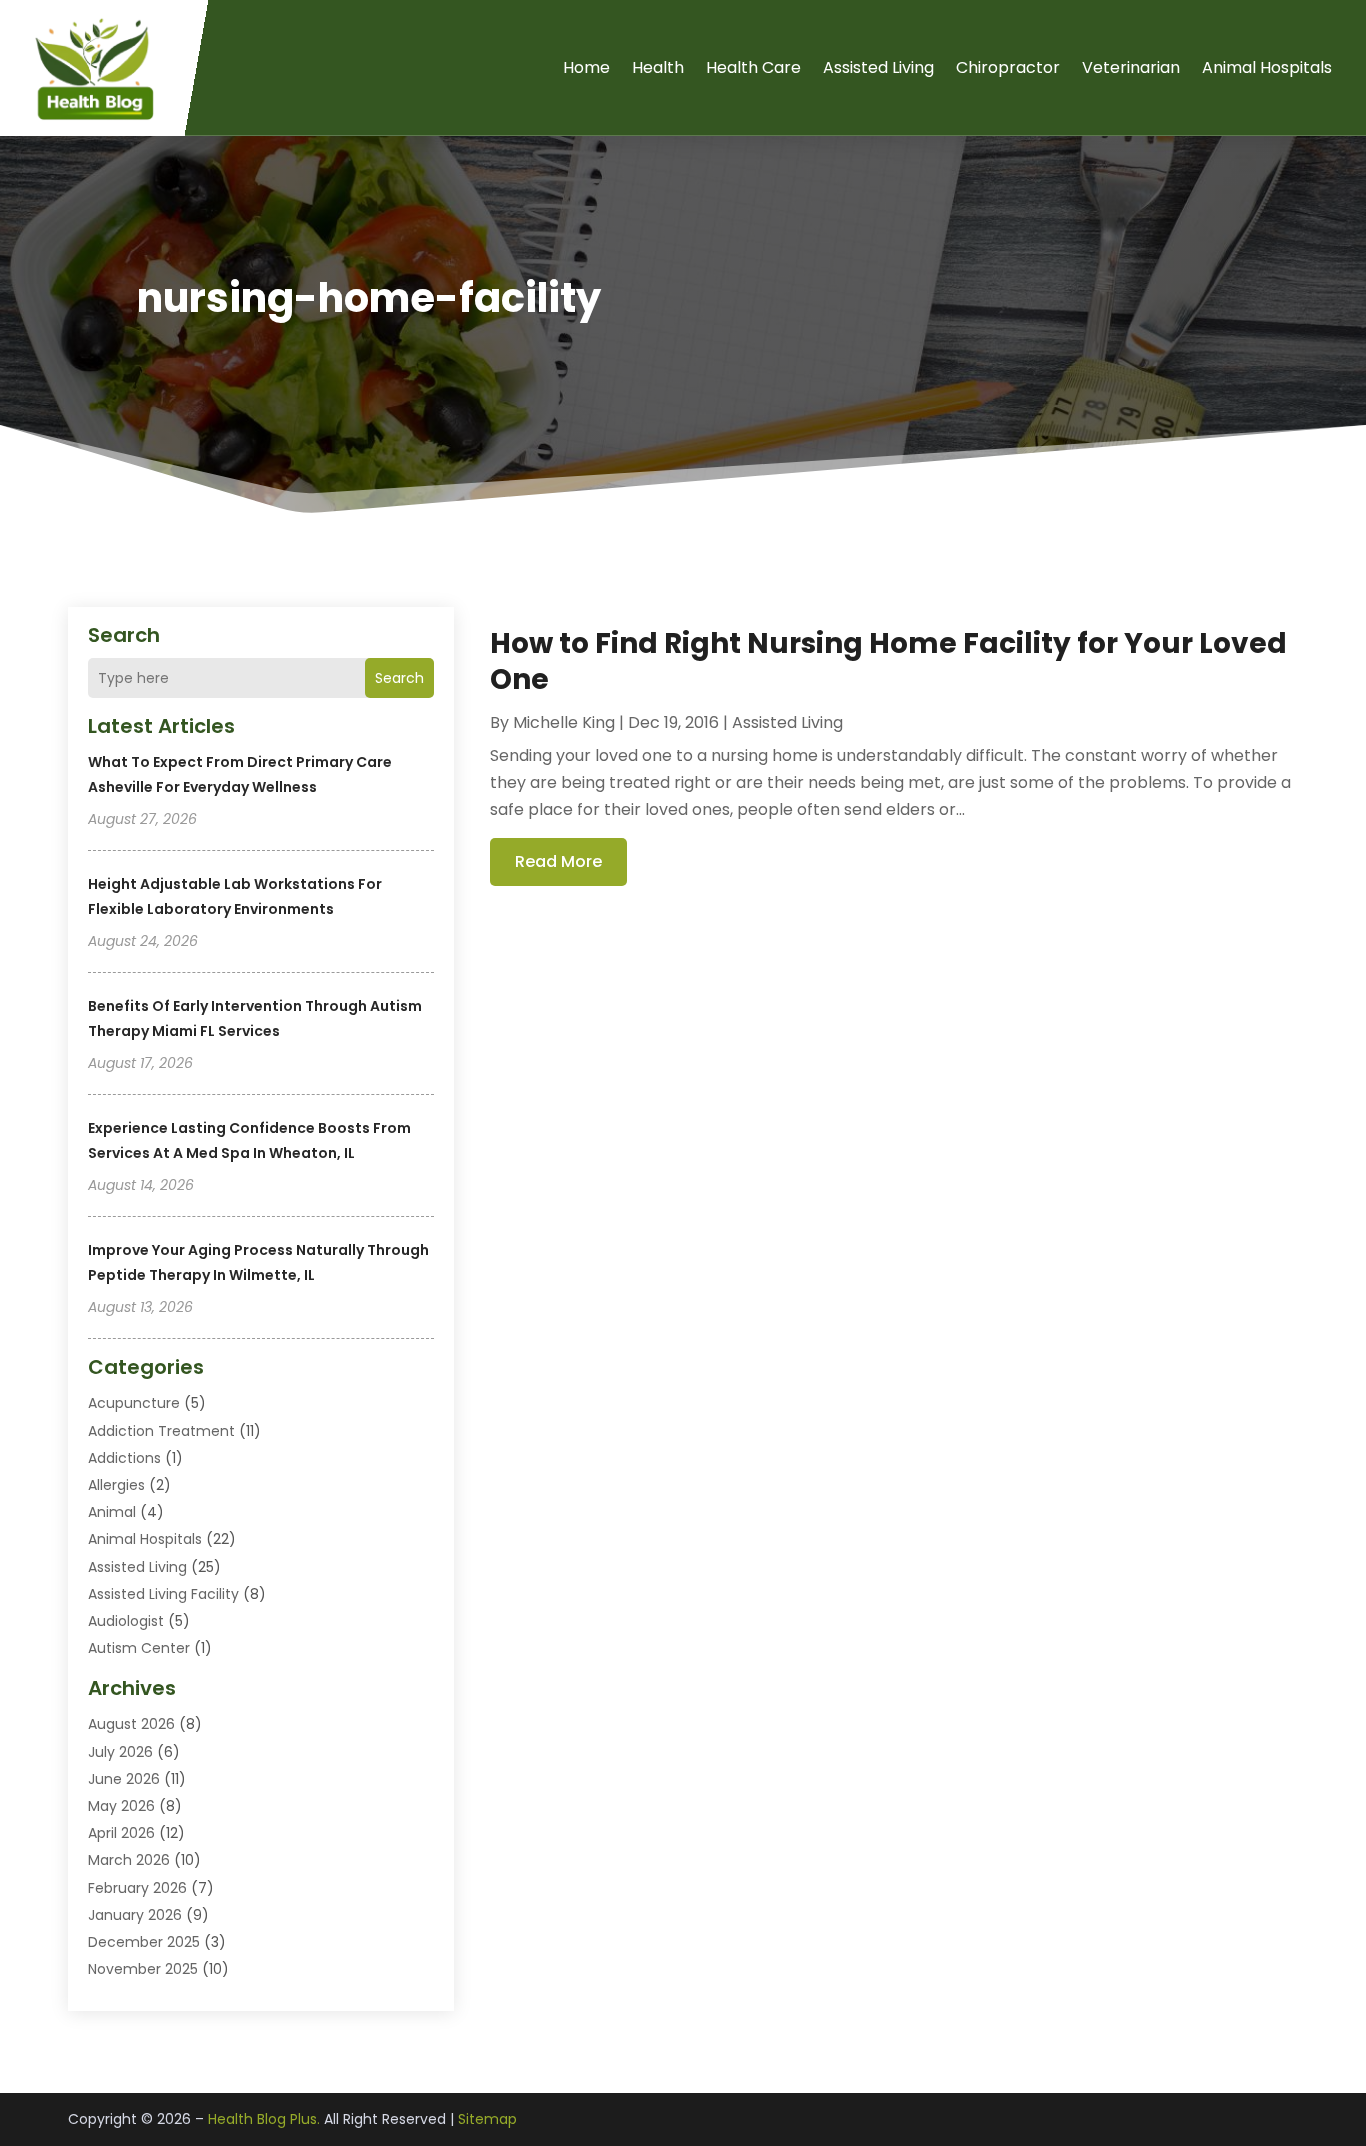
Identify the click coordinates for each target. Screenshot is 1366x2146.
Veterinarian (1131, 67)
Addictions (124, 1458)
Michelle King (564, 722)
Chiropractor (1008, 67)
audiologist (126, 1621)
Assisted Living (878, 67)
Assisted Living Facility (163, 1594)
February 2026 (137, 1888)
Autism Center (139, 1648)
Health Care (753, 67)
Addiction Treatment (161, 1431)
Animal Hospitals (1267, 67)
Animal (112, 1512)
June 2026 (124, 1779)
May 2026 (121, 1806)
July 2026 (120, 1752)
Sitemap (487, 2119)
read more (558, 861)
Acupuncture (134, 1403)
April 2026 (121, 1833)
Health (658, 67)
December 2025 (144, 1942)
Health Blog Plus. (264, 2119)
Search (399, 678)
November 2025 (143, 1969)
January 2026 (135, 1915)
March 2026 (129, 1860)
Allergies (116, 1485)
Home (586, 67)
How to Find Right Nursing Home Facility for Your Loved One (888, 661)
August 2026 (131, 1724)
